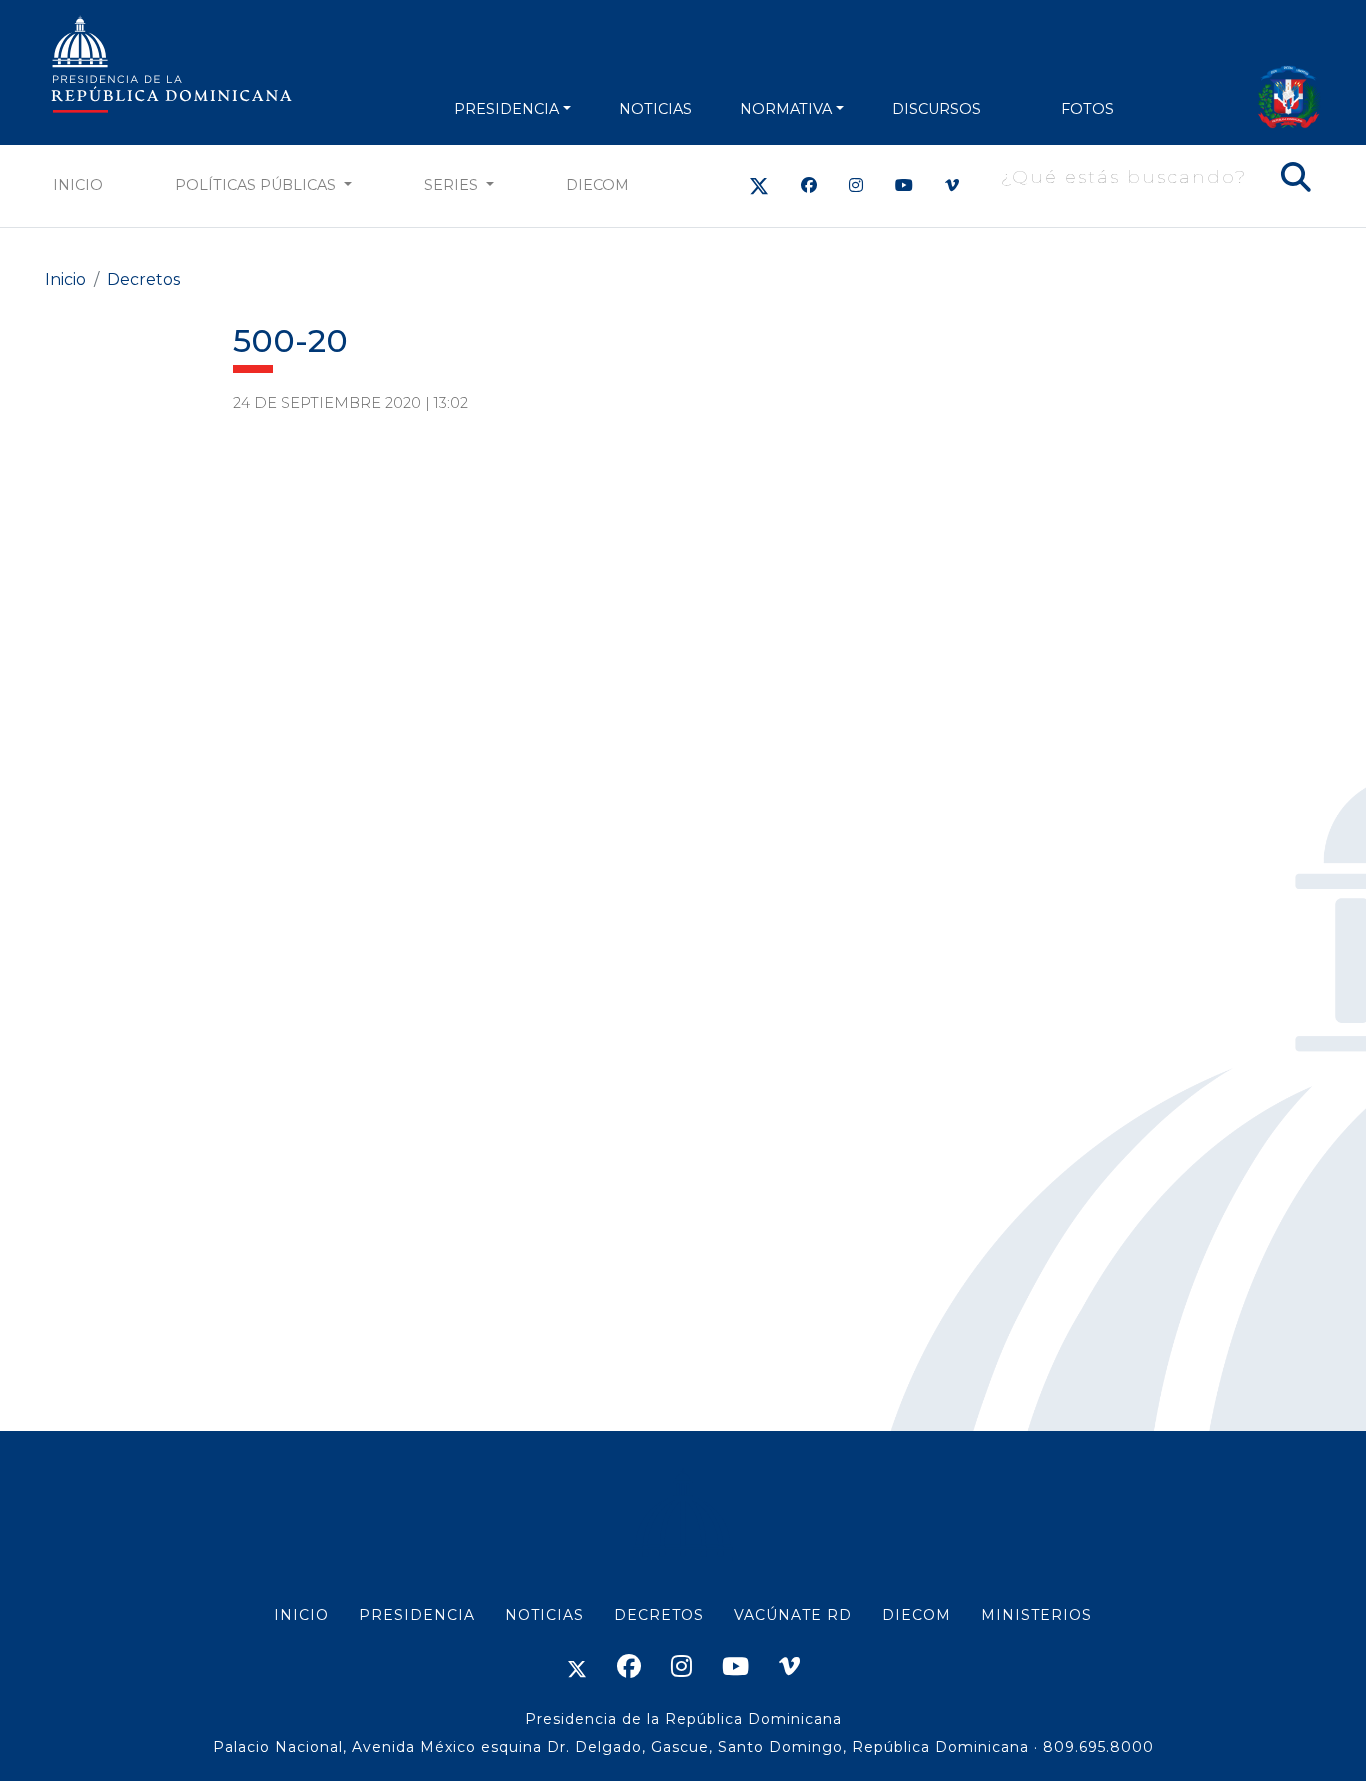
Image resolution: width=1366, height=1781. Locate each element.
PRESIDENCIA (506, 109)
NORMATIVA (786, 109)
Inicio (78, 185)
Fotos (1087, 109)
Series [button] (453, 185)
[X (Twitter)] (759, 185)
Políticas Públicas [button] (257, 185)
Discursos (936, 109)
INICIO (301, 1615)
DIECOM (597, 185)
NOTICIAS (655, 109)
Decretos (143, 279)
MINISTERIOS (1036, 1615)
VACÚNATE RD (793, 1615)
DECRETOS (659, 1615)
